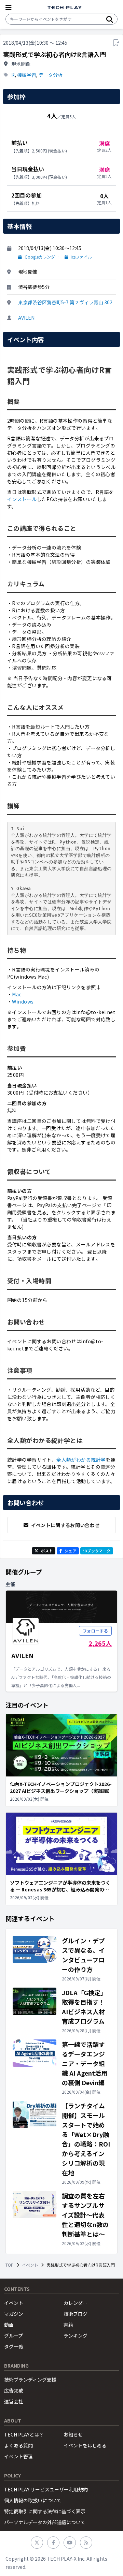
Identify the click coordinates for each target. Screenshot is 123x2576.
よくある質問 (18, 2445)
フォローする (95, 1631)
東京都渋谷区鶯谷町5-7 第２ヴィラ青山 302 (65, 302)
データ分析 (51, 75)
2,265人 (100, 1643)
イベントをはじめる (85, 2445)
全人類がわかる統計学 (81, 1460)
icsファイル (81, 257)
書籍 (68, 2325)
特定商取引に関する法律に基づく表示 (45, 2511)
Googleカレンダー (42, 257)
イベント (30, 2265)
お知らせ (73, 2434)
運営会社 (14, 2401)
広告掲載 (14, 2390)
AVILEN (26, 318)
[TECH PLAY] (65, 8)
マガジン (14, 2314)
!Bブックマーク (97, 1551)
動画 (9, 2325)
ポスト (47, 1551)
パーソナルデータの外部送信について (45, 2522)
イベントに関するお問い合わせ (65, 1525)
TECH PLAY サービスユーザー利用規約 (46, 2489)
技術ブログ (76, 2314)
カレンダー (76, 2303)
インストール (22, 499)
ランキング (76, 2336)
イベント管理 (18, 2456)
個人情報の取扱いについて (33, 2500)
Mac (17, 994)
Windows (23, 1001)
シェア (70, 1551)
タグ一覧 (14, 2346)
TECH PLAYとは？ (24, 2434)
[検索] (110, 19)
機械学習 (27, 75)
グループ (13, 2336)
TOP (10, 2265)
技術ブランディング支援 (30, 2380)
